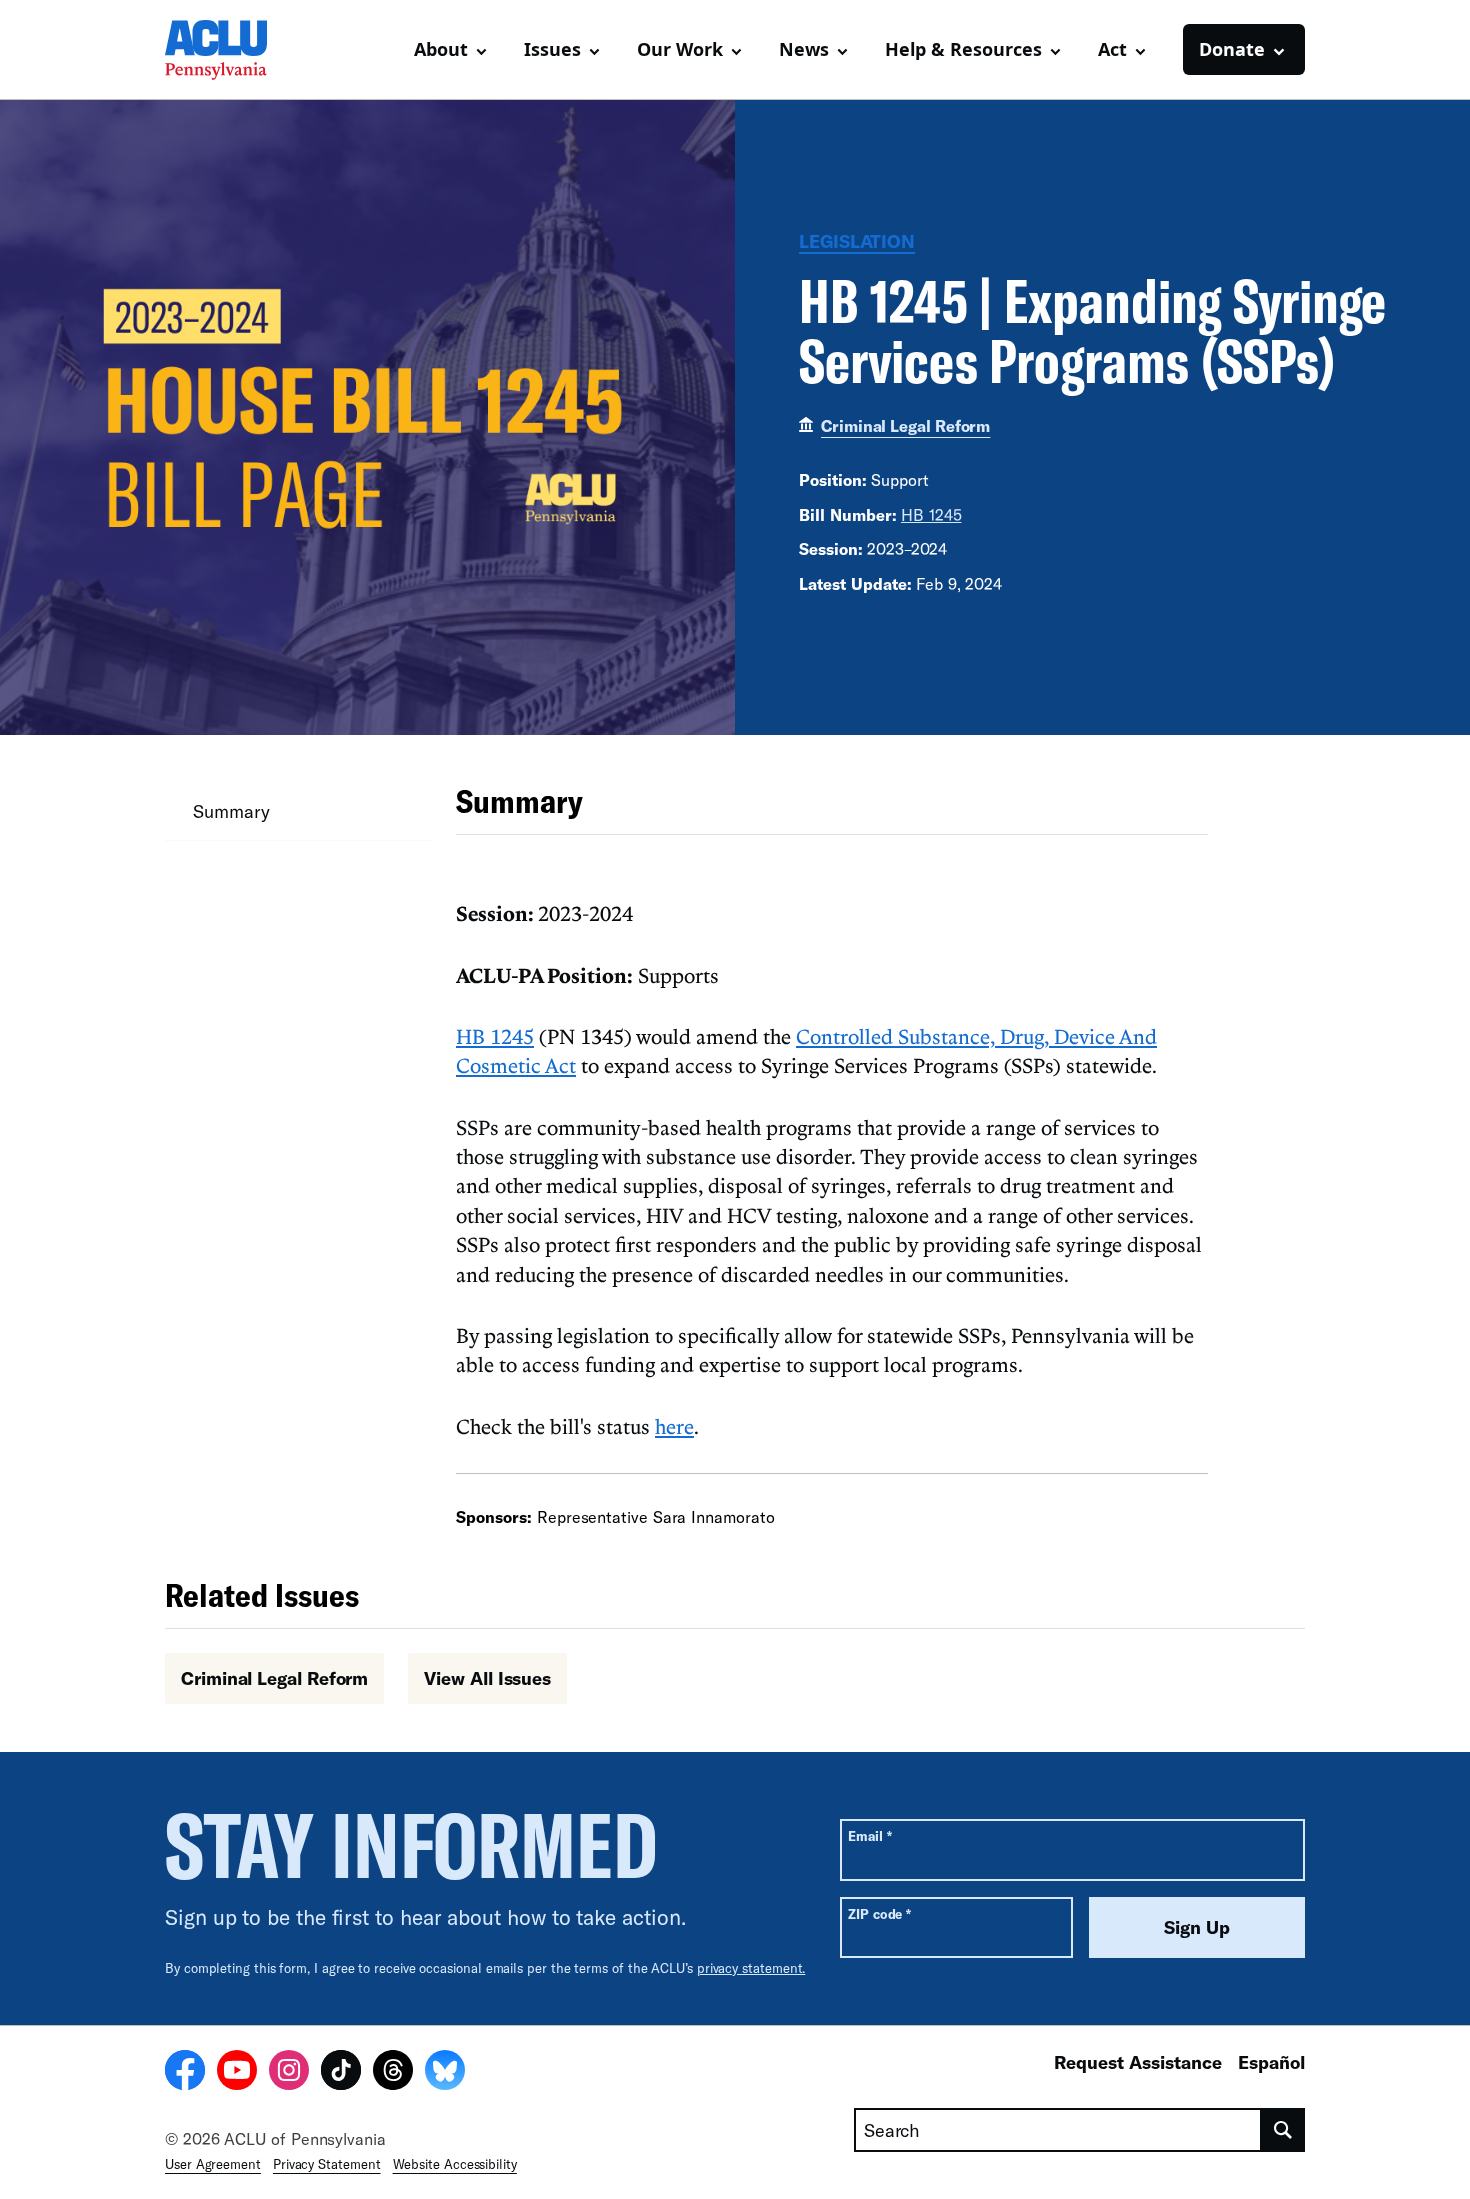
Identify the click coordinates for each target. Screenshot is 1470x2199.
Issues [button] (552, 49)
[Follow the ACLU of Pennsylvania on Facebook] (185, 2073)
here (674, 1426)
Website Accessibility (455, 2164)
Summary (231, 811)
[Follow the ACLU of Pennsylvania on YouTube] (237, 2073)
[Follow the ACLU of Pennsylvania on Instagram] (289, 2073)
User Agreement (213, 2164)
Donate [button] (1232, 49)
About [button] (441, 49)
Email (869, 1835)
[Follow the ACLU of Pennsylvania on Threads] (393, 2073)
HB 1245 (931, 514)
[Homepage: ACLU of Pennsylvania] (235, 50)
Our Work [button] (680, 49)
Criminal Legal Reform (905, 425)
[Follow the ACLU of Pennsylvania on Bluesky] (445, 2073)
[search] (1283, 2130)
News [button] (804, 49)
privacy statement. (751, 1968)
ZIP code (879, 1913)
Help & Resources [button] (963, 49)
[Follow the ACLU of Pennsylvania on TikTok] (341, 2073)
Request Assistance (1138, 2062)
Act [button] (1112, 49)
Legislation (857, 241)
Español (1271, 2062)
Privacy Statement (327, 2164)
